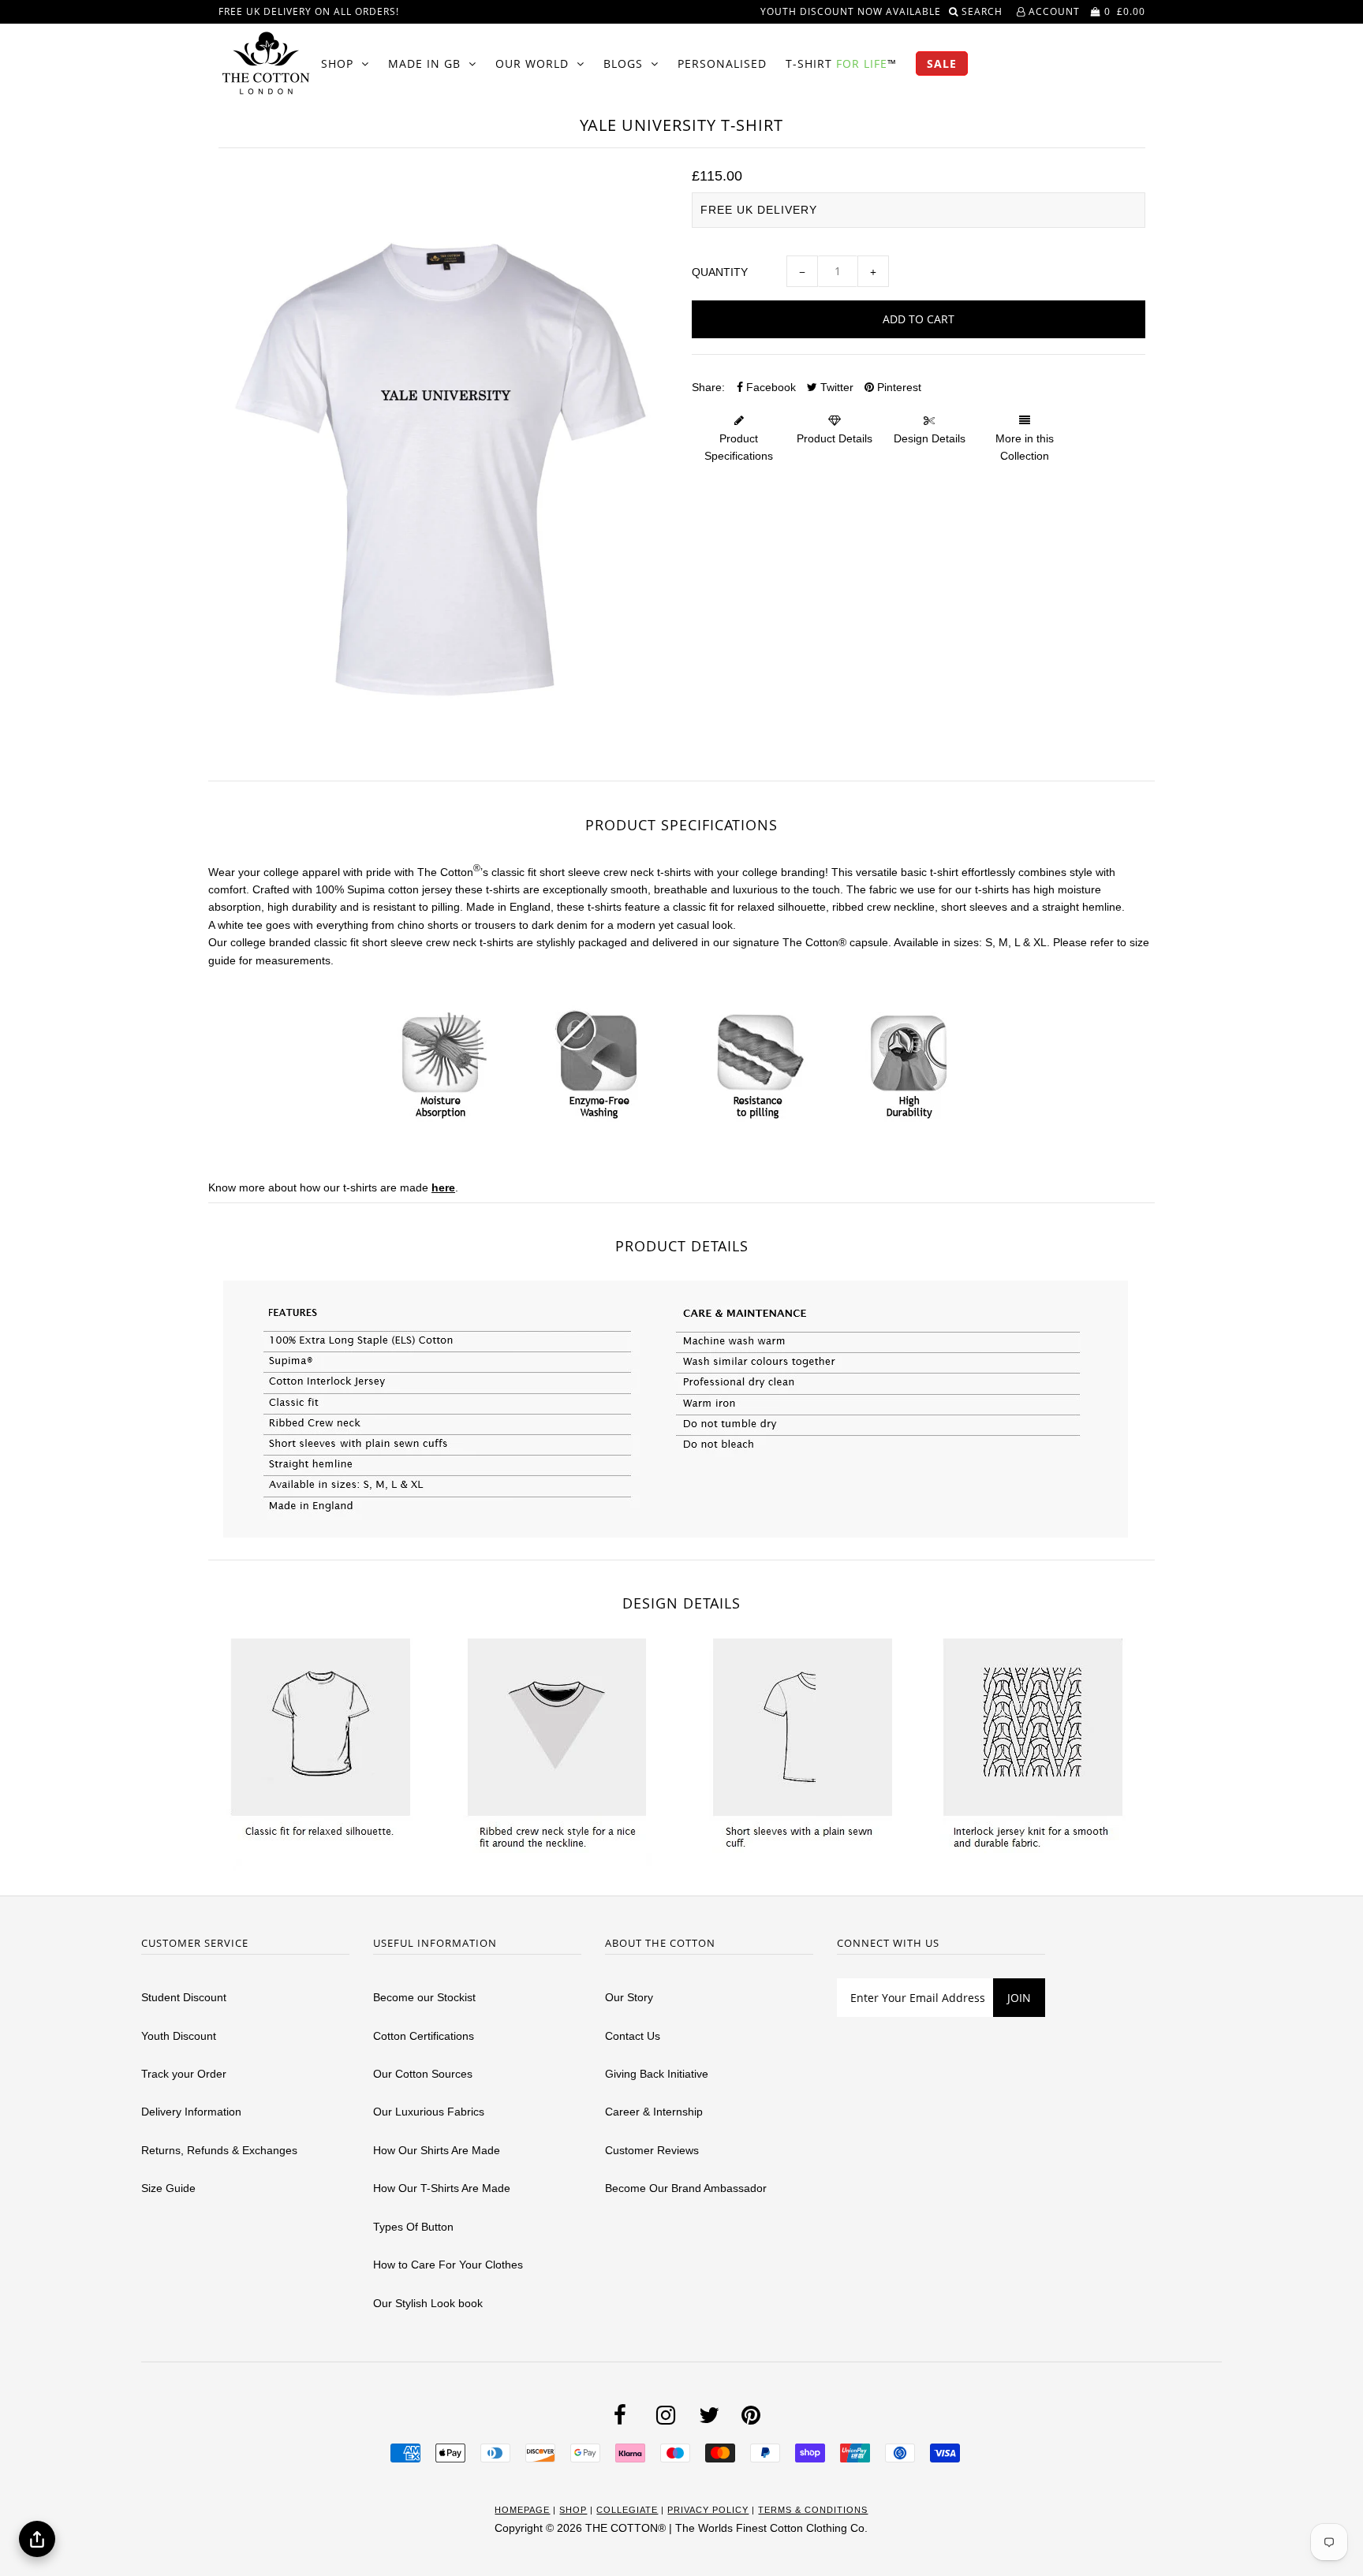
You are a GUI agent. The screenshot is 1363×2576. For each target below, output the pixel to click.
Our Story (629, 1997)
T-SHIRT (841, 63)
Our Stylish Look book (428, 2303)
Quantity (720, 272)
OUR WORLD (532, 63)
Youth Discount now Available (851, 11)
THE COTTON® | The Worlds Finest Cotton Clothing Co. (726, 2528)
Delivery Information (191, 2112)
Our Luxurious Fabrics (429, 2112)
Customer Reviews (652, 2150)
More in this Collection (1025, 447)
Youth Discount (179, 2036)
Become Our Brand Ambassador (686, 2188)
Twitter (835, 387)
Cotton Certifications (424, 2036)
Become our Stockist (424, 1997)
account (1053, 11)
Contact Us (633, 2036)
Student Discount (184, 1997)
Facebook (769, 387)
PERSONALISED (722, 63)
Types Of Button (413, 2227)
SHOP (337, 63)
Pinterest (898, 387)
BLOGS (623, 63)
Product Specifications (739, 447)
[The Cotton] (266, 63)
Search (984, 11)
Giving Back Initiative (657, 2074)
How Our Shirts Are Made (437, 2150)
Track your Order (184, 2074)
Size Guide (168, 2188)
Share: (708, 387)
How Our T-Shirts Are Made (442, 2188)
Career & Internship (654, 2112)
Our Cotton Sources (423, 2074)
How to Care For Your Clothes (448, 2265)
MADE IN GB (424, 63)
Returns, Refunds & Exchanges (219, 2150)
